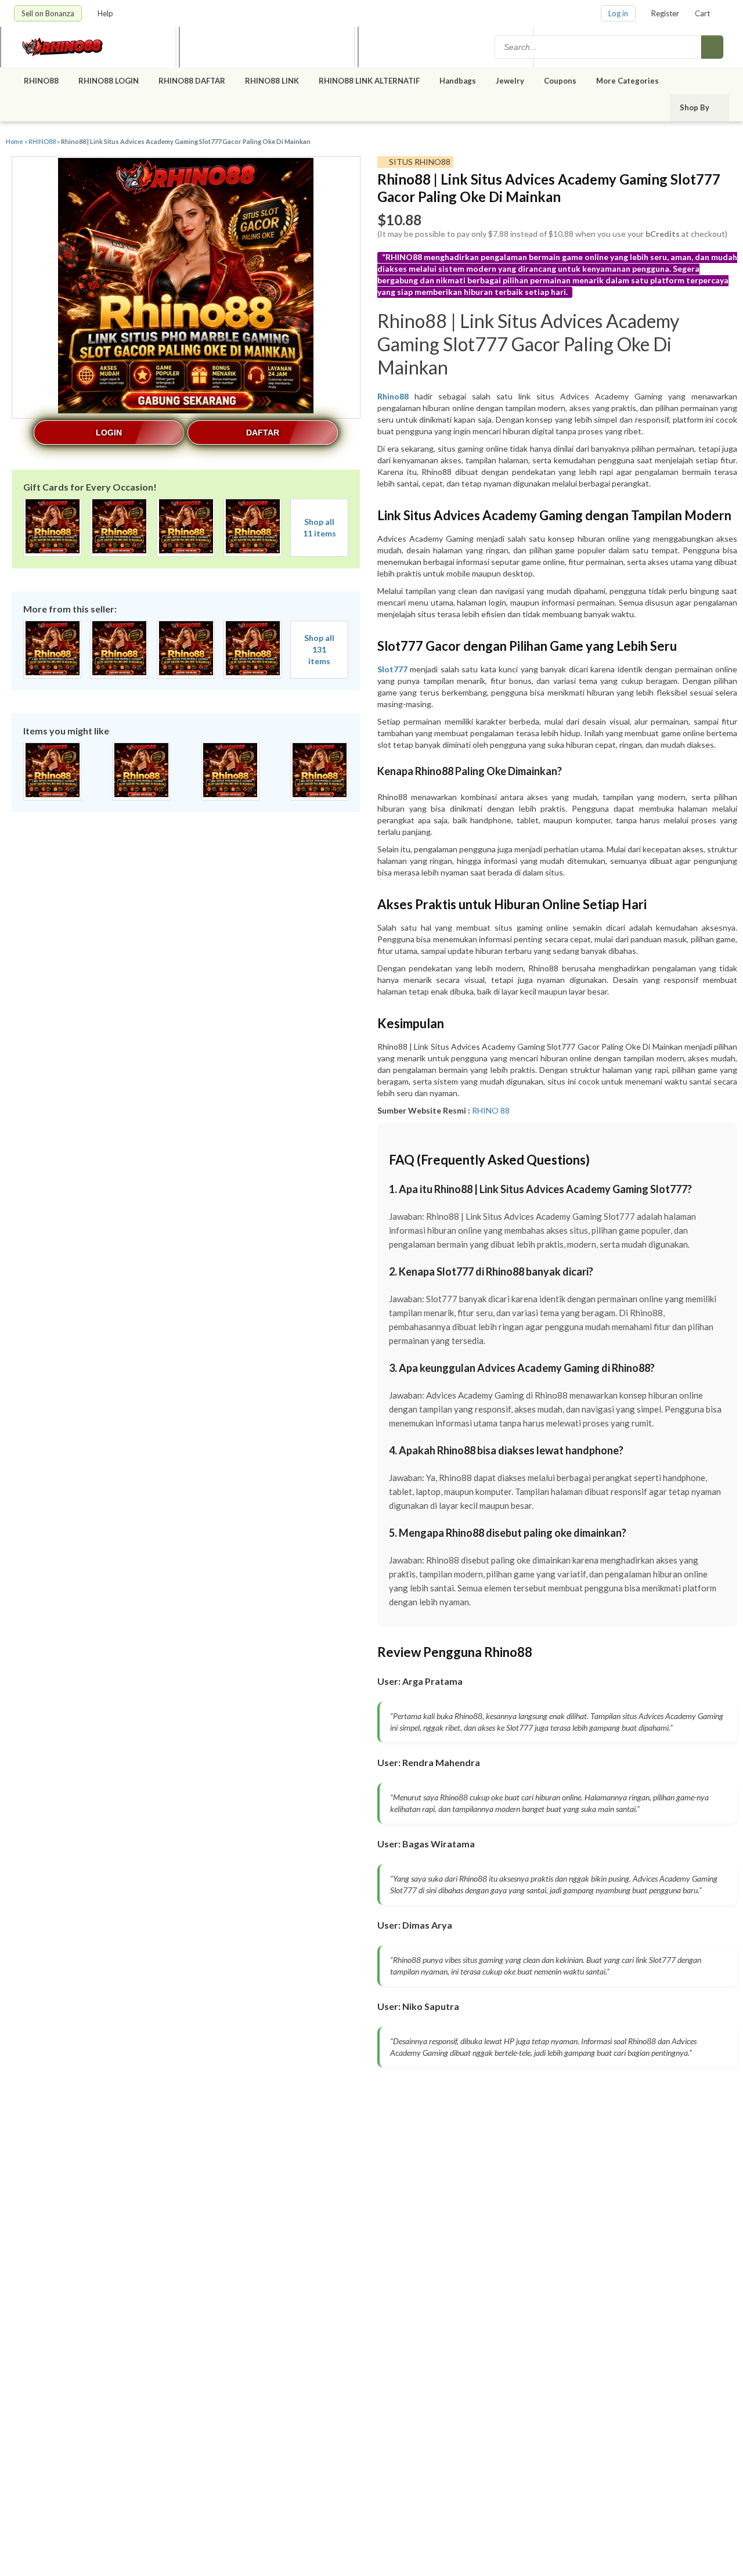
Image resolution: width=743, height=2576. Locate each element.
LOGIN (109, 433)
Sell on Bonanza (48, 13)
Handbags (458, 81)
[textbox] (599, 47)
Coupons (560, 81)
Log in (618, 13)
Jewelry (510, 81)
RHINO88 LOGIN (109, 81)
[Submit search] (712, 47)
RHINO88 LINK (272, 81)
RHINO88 (41, 81)
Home (15, 141)
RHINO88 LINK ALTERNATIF (369, 81)
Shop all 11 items (320, 527)
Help (106, 13)
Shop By (695, 107)
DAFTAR (263, 433)
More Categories (628, 81)
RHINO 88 (491, 1110)
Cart (702, 13)
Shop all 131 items (319, 649)
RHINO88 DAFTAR (192, 81)
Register (665, 13)
